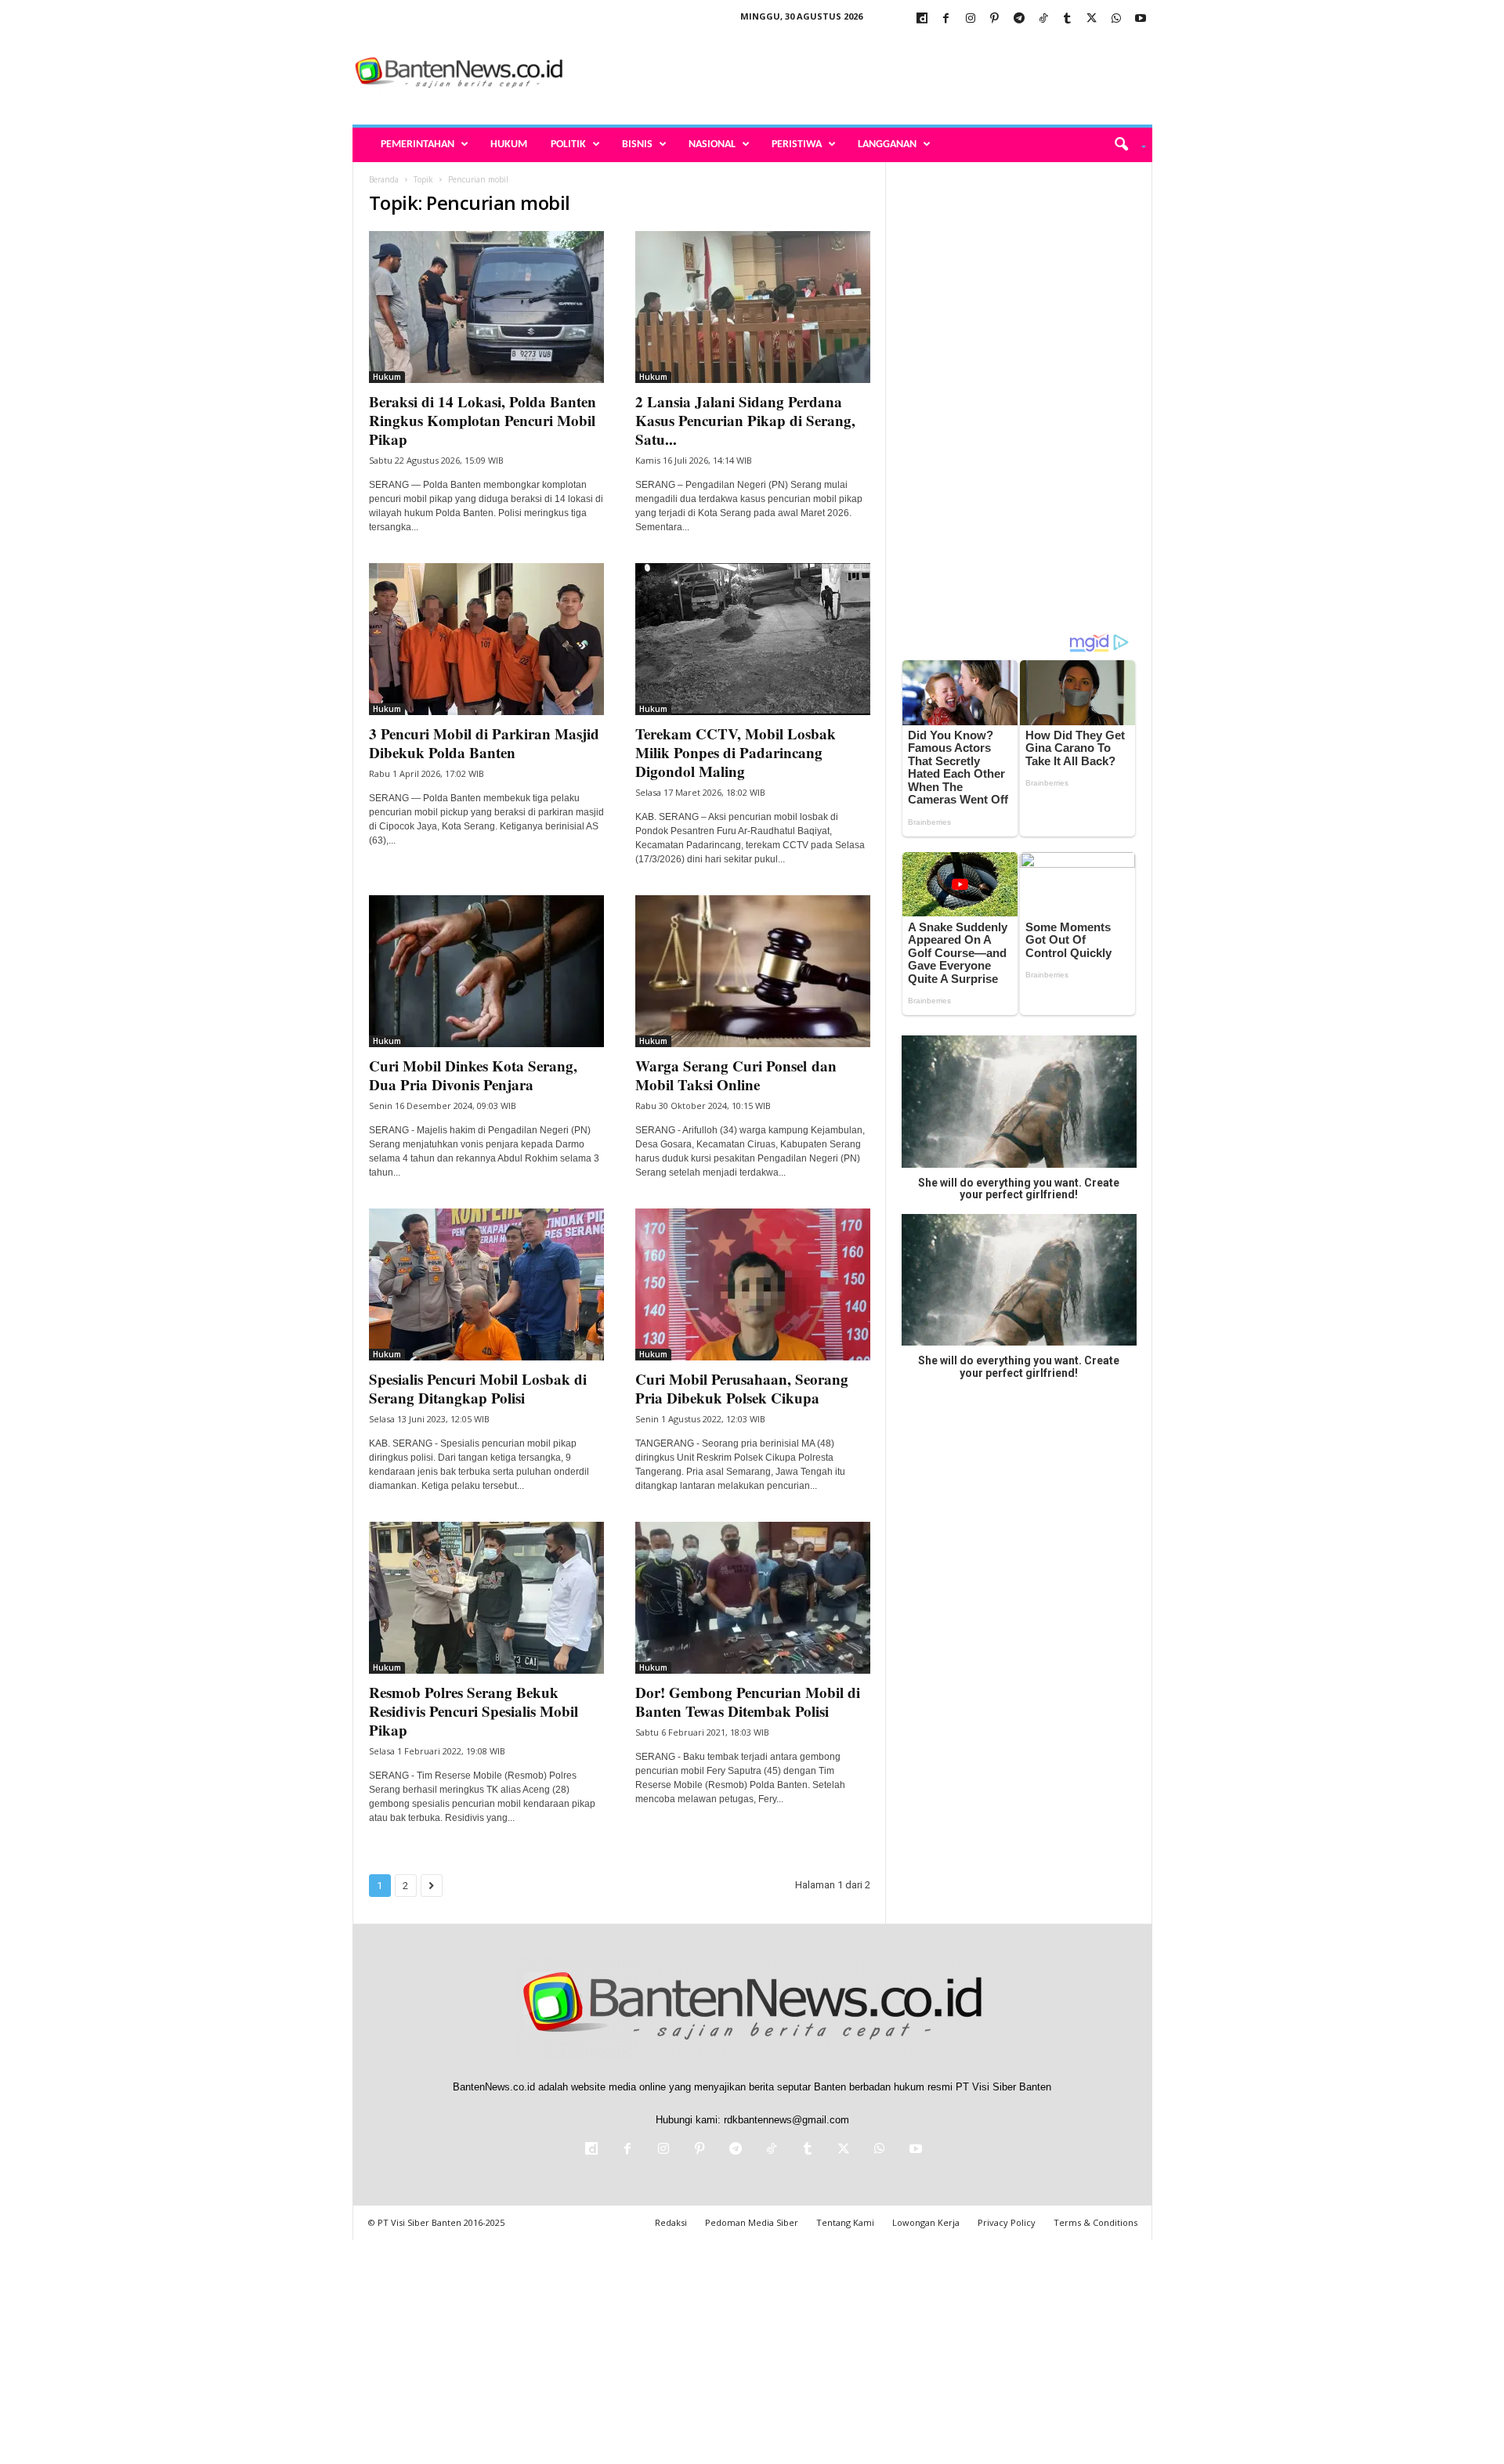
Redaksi (671, 2222)
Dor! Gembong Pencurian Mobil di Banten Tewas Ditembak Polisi (748, 1702)
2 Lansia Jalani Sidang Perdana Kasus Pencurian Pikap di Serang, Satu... (745, 420)
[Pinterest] (995, 19)
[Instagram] (971, 19)
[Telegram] (1019, 19)
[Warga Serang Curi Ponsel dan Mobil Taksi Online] (753, 971)
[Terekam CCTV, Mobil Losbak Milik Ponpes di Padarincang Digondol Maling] (753, 639)
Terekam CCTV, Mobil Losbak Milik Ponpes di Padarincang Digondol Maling (736, 752)
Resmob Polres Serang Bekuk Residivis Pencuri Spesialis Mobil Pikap (474, 1711)
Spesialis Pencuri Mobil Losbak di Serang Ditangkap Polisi (478, 1388)
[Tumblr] (1068, 19)
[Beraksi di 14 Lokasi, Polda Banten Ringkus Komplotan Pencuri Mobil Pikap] (486, 307)
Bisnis (637, 145)
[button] (1124, 145)
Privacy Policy (1007, 2222)
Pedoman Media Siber (752, 2222)
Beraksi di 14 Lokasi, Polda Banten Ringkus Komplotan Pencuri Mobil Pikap (483, 420)
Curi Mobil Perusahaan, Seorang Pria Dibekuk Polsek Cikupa (742, 1388)
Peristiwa (797, 145)
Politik (568, 145)
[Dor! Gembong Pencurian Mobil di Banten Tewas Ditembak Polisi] (753, 1598)
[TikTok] (1043, 19)
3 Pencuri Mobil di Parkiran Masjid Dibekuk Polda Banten (484, 743)
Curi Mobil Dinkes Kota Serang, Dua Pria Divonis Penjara (473, 1075)
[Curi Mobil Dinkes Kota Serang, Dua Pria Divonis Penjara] (486, 971)
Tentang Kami (845, 2222)
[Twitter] (1092, 19)
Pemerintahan (418, 145)
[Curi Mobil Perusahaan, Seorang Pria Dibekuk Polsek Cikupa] (753, 1284)
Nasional (712, 145)
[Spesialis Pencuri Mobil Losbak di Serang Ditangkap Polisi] (486, 1284)
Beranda (384, 179)
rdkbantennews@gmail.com (786, 2120)
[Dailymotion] (922, 19)
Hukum (509, 145)
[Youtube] (1141, 19)
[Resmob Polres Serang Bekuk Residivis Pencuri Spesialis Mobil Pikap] (486, 1598)
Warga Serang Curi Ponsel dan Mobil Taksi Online (736, 1075)
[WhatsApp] (1116, 19)
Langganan (887, 145)
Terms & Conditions (1095, 2222)
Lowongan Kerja (926, 2222)
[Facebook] (946, 19)
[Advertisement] (867, 74)
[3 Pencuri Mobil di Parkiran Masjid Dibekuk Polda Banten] (486, 639)
